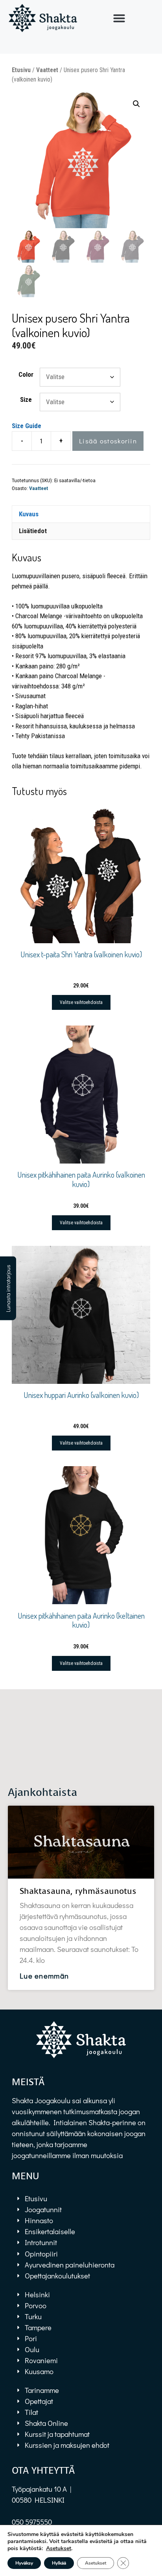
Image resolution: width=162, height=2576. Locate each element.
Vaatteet (47, 70)
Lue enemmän (44, 1976)
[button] (119, 18)
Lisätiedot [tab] (33, 531)
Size (26, 399)
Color (26, 374)
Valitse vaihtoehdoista (81, 1002)
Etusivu (21, 70)
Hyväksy (24, 2563)
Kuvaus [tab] (29, 514)
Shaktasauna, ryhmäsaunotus (78, 1891)
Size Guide (27, 426)
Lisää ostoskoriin (108, 441)
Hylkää (59, 2563)
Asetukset (59, 2549)
